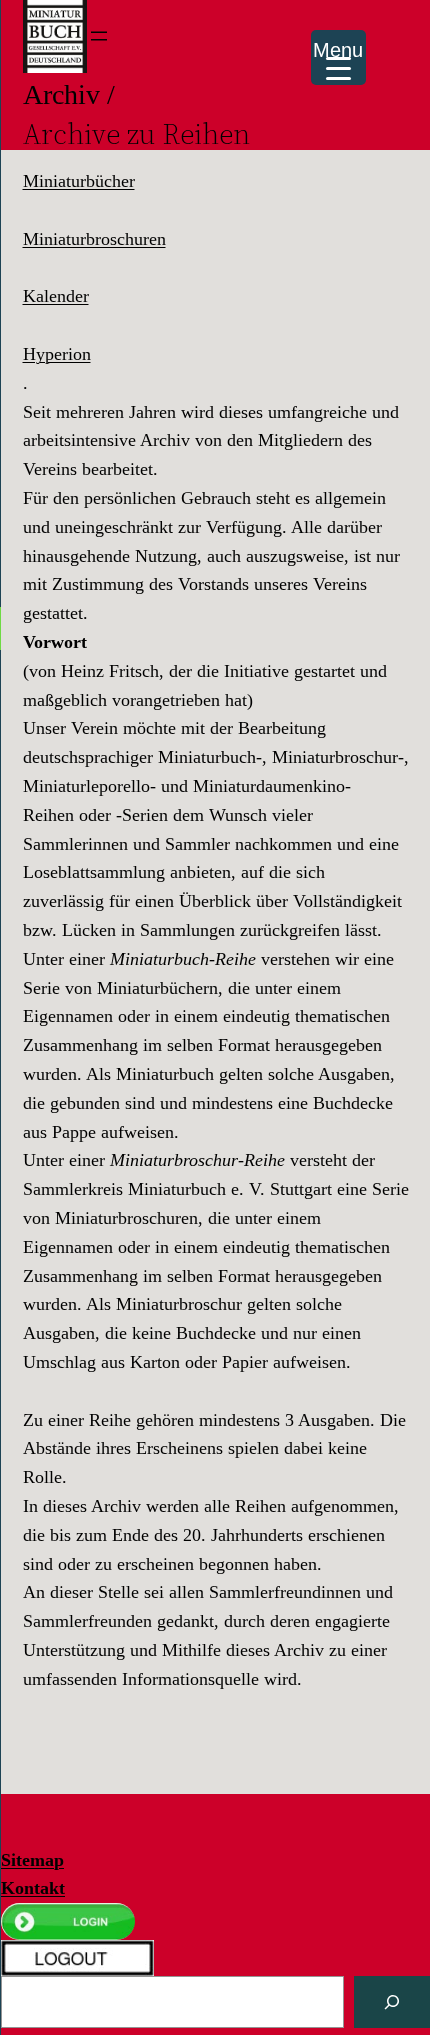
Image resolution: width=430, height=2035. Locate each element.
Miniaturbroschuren (94, 239)
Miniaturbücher (79, 181)
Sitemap (32, 1860)
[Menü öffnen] (99, 36)
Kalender (56, 296)
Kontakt (33, 1888)
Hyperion (57, 354)
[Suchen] (392, 2002)
